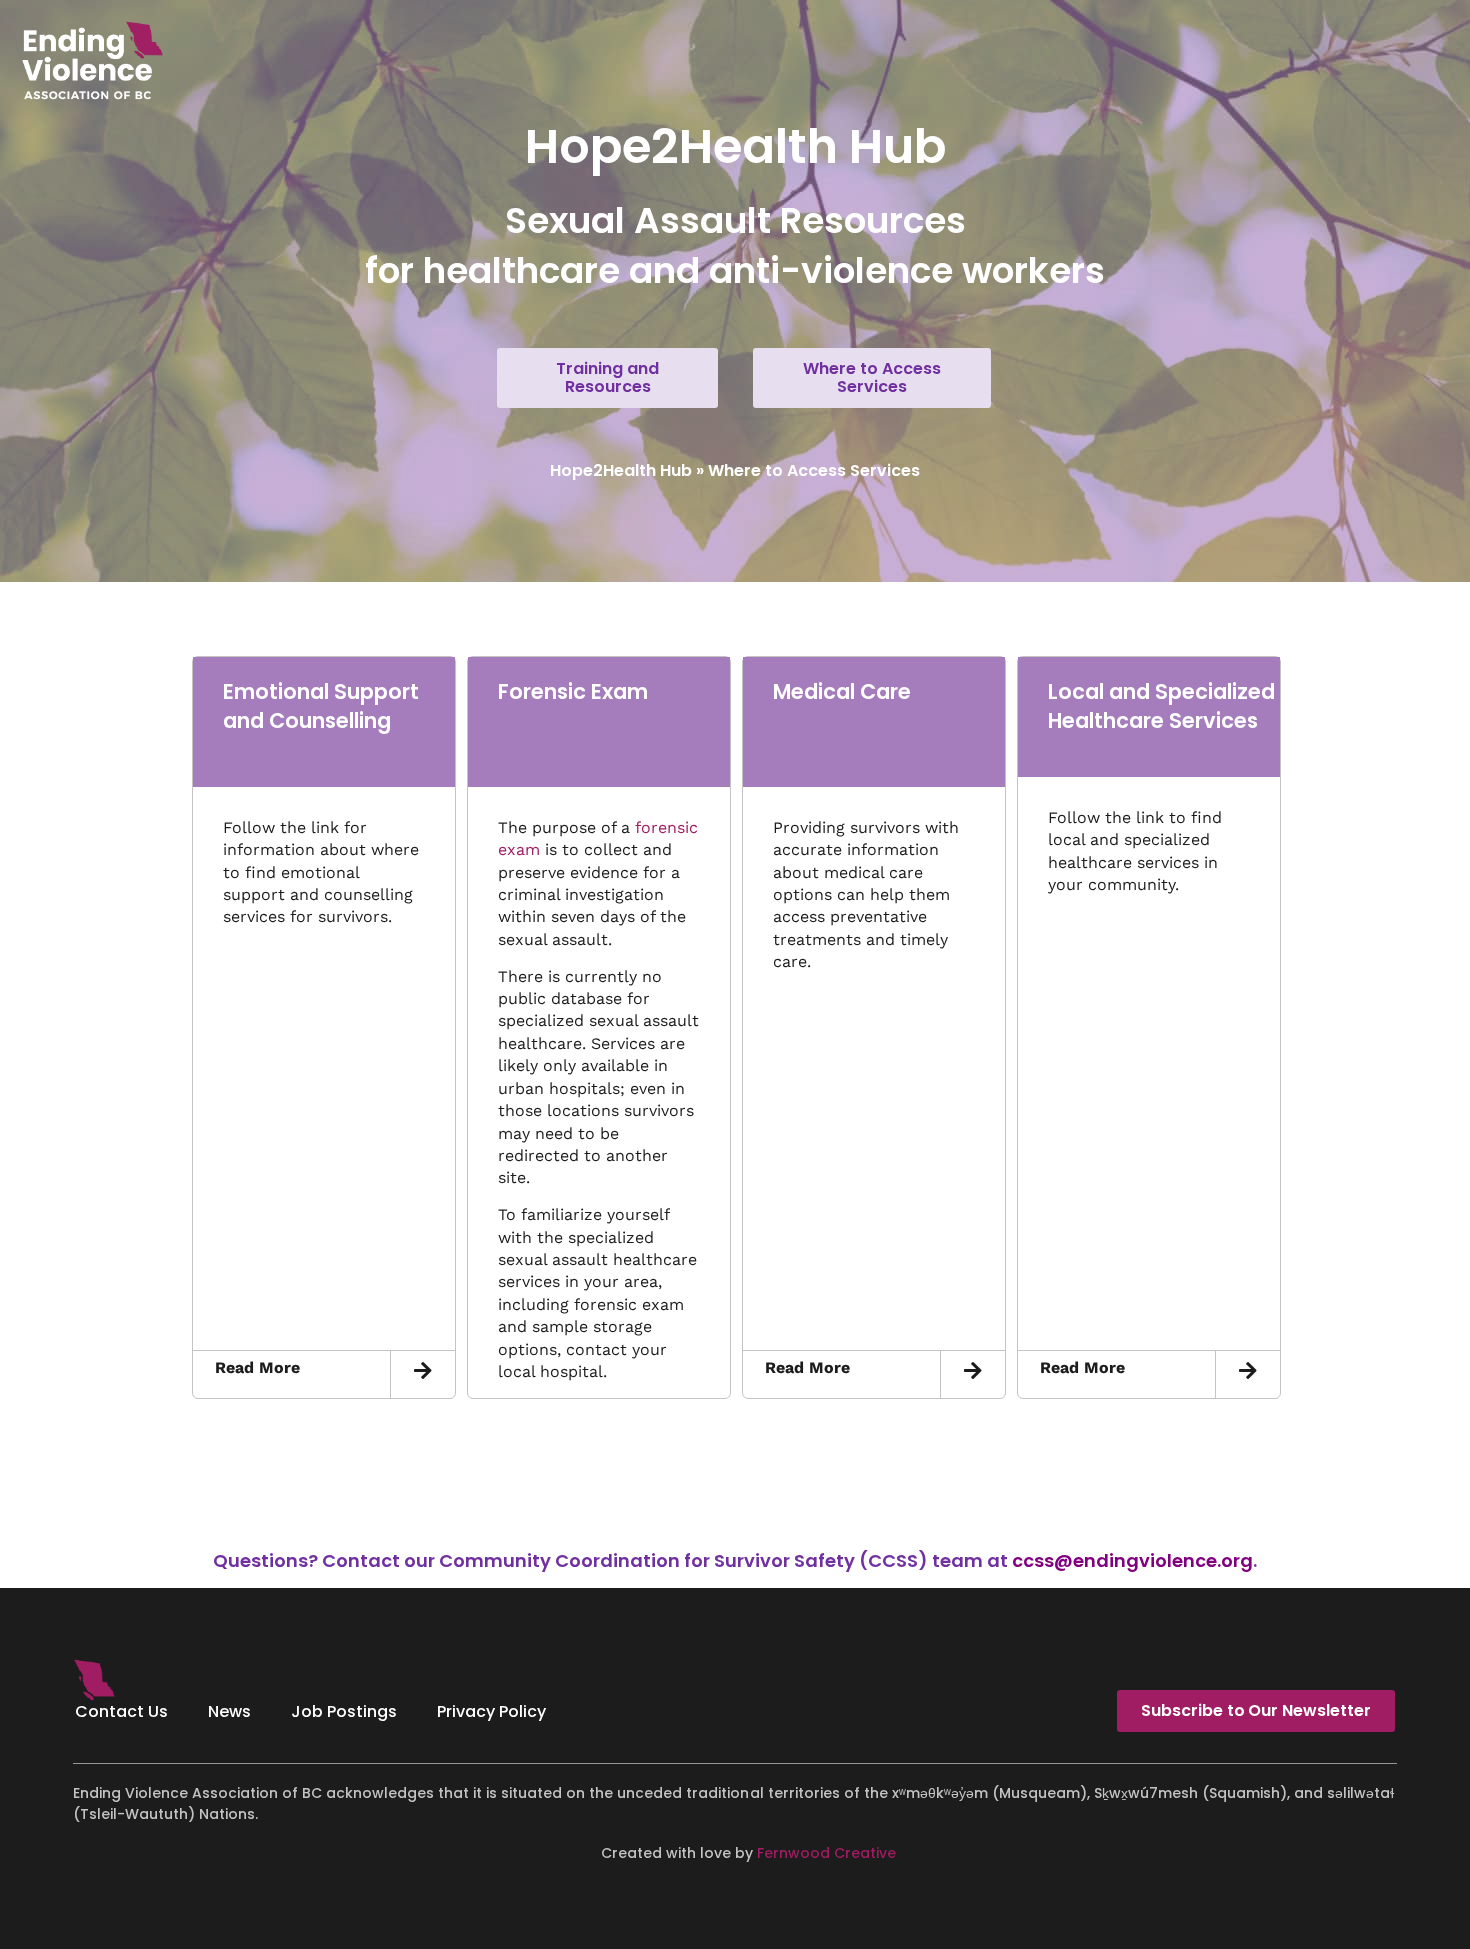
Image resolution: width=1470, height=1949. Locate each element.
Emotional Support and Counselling (321, 706)
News (229, 1711)
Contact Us (121, 1711)
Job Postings (344, 1711)
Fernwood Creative (826, 1853)
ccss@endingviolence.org (1132, 1560)
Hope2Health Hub (621, 470)
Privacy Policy (491, 1711)
